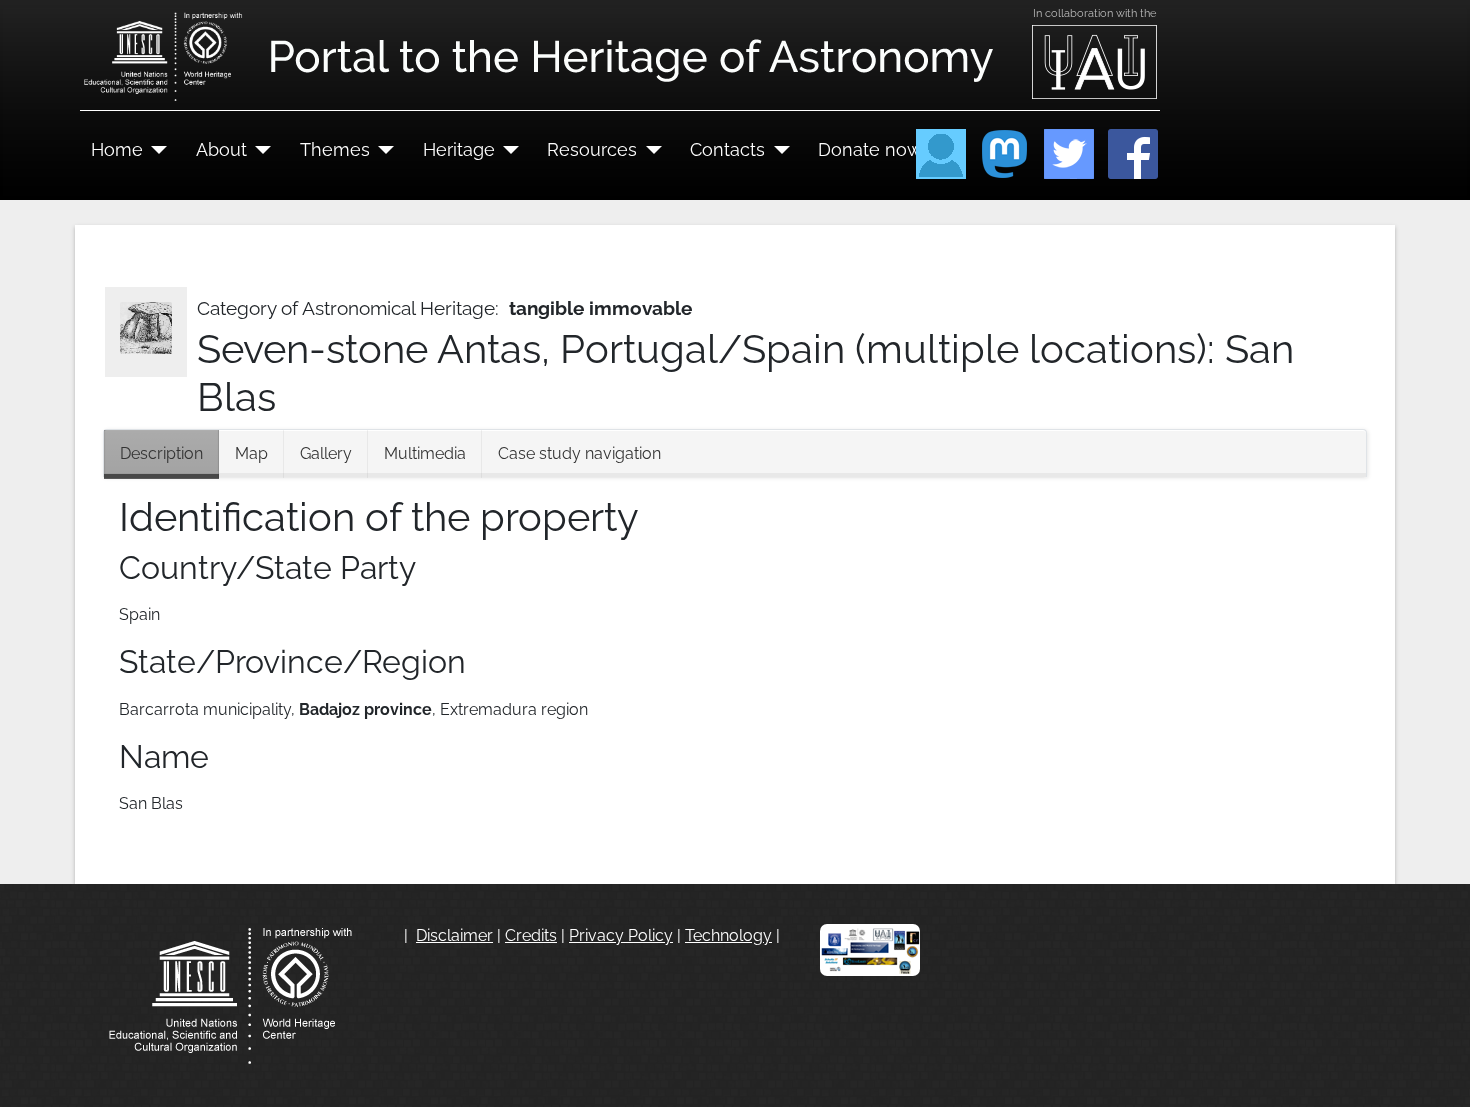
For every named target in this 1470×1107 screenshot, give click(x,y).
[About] (259, 150)
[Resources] (649, 150)
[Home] (155, 150)
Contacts (727, 149)
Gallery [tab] (326, 453)
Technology (728, 935)
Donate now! (872, 149)
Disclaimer (454, 935)
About (221, 149)
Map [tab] (251, 453)
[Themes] (382, 150)
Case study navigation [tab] (579, 453)
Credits (531, 935)
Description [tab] (161, 453)
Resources (592, 149)
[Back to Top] (1435, 1070)
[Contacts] (777, 150)
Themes (335, 149)
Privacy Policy (621, 935)
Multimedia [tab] (425, 453)
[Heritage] (507, 150)
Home (117, 149)
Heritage (459, 149)
